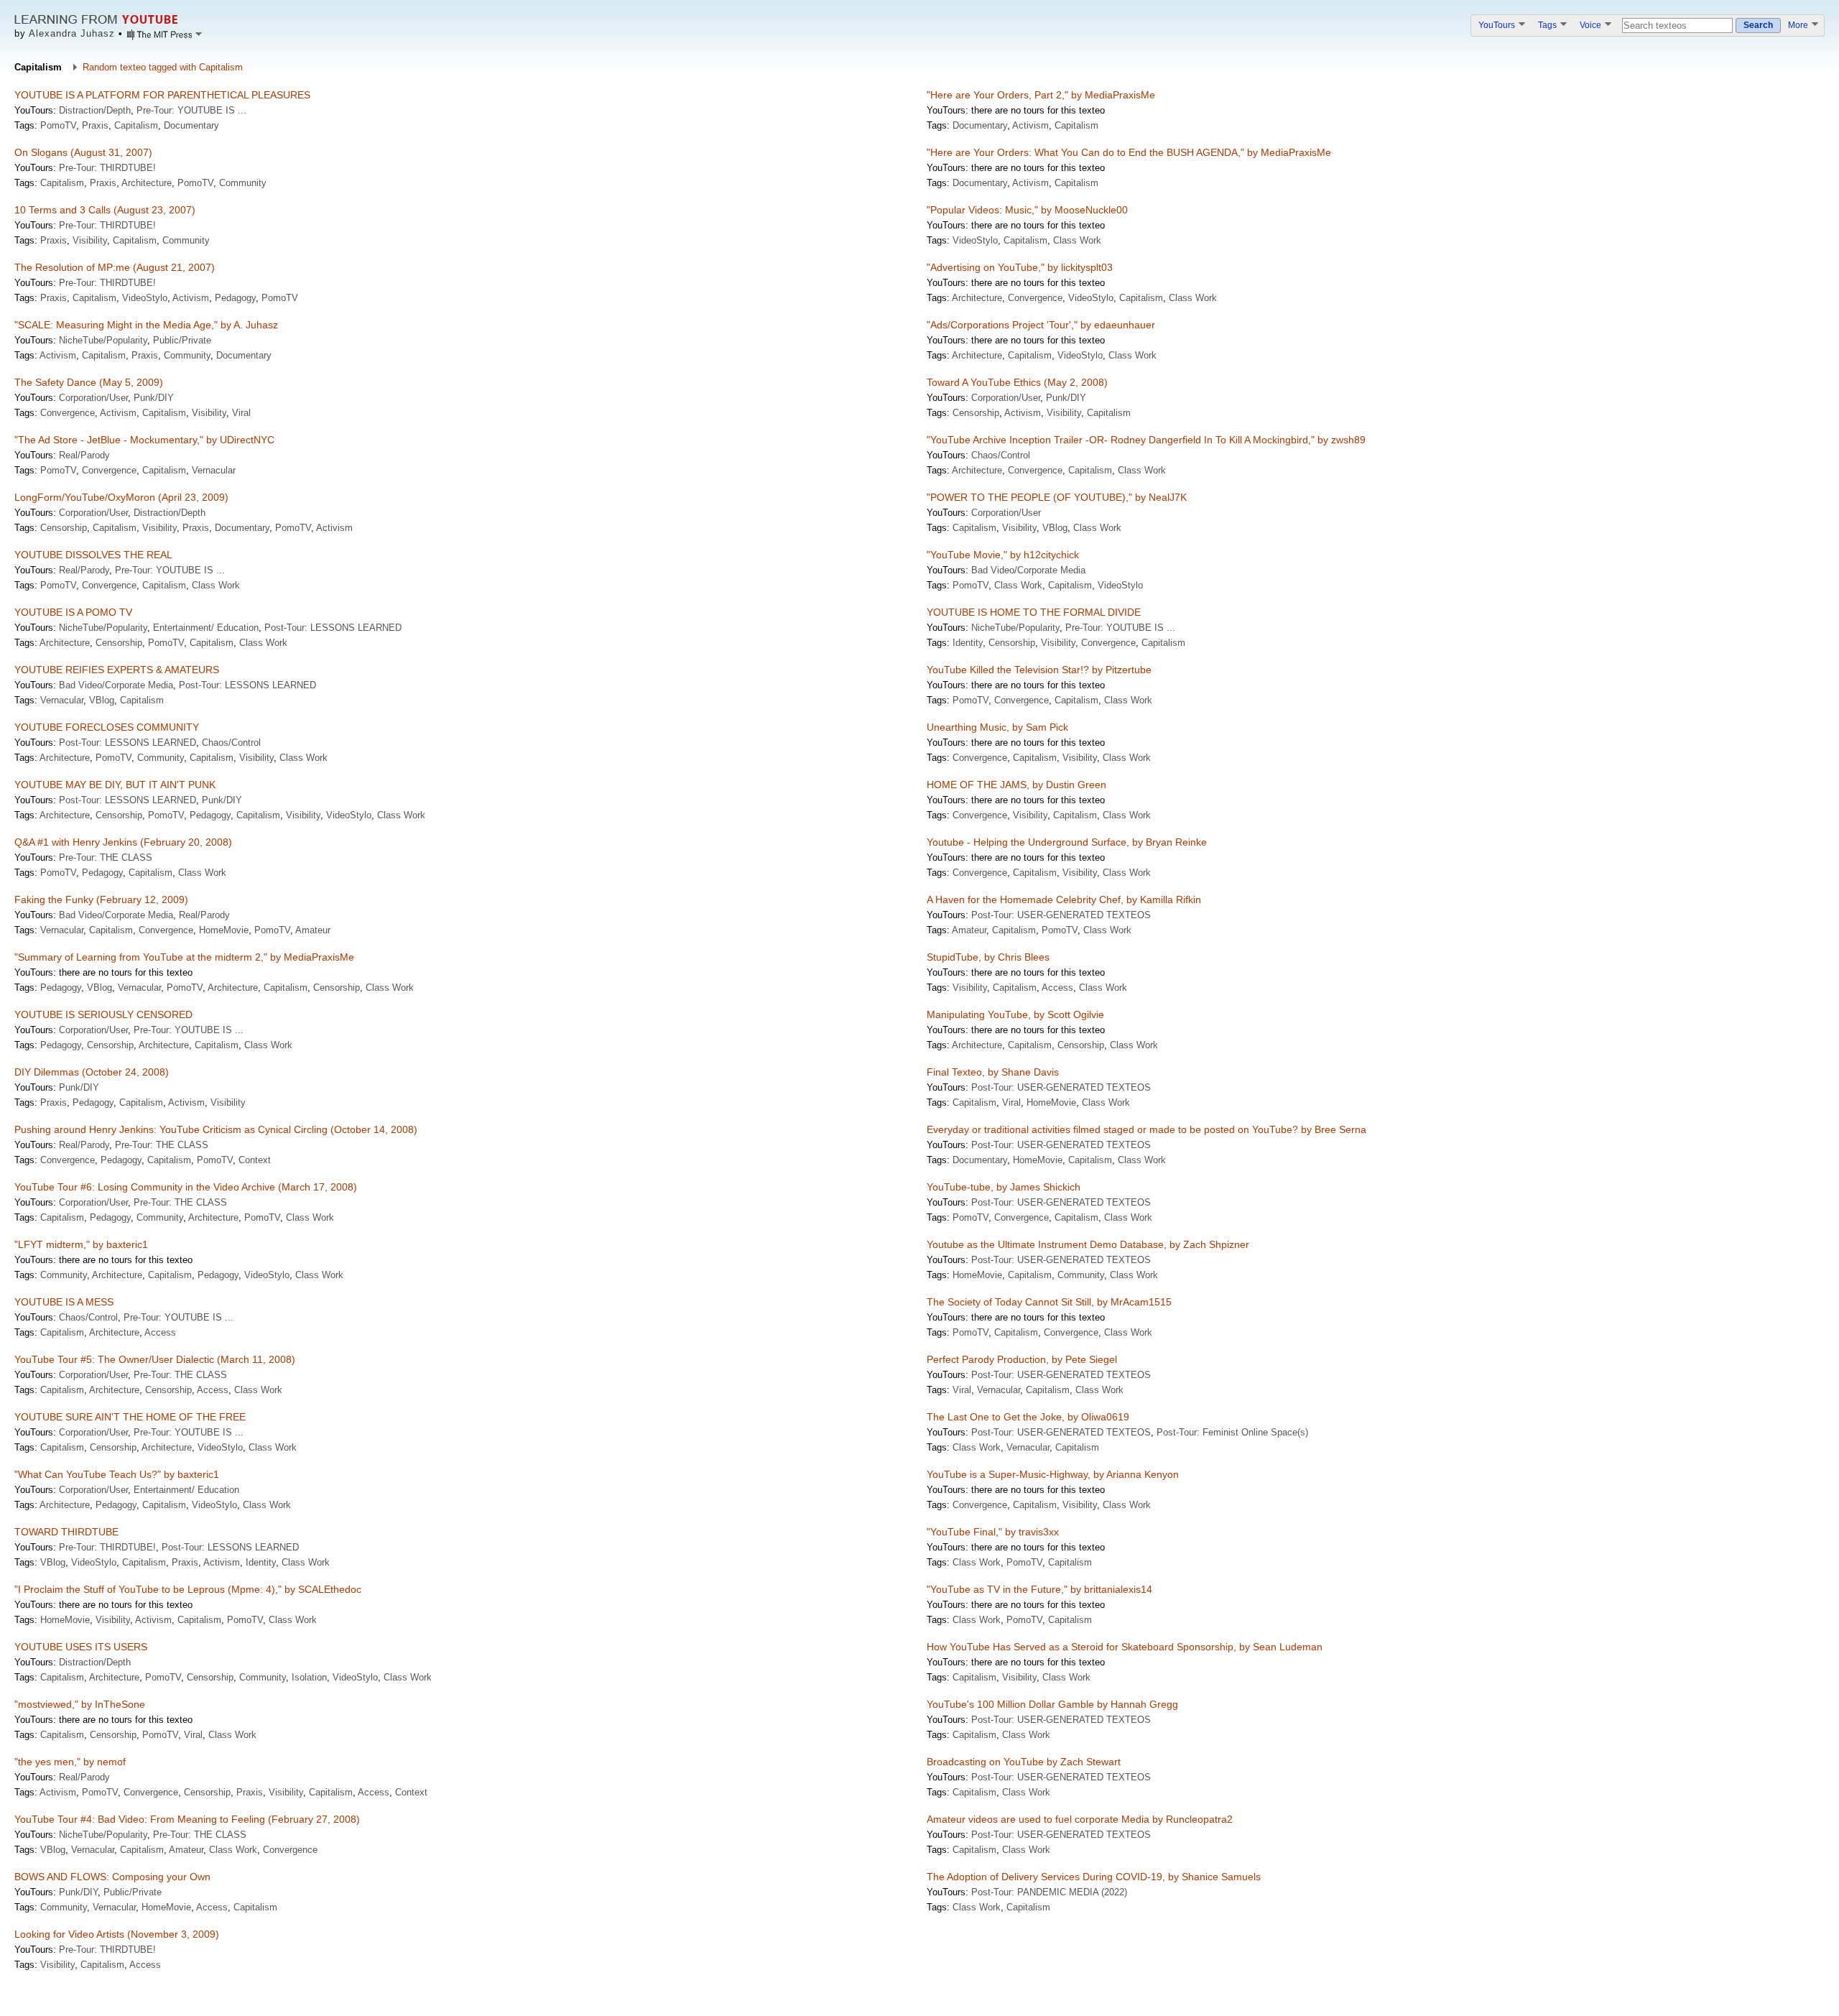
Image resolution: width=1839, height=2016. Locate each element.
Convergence (1035, 298)
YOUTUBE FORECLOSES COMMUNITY (107, 727)
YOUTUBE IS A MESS (64, 1302)
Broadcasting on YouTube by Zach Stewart (1024, 1762)
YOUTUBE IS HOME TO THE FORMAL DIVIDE (1034, 612)
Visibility (90, 240)
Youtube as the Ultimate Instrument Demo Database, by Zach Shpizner (1088, 1244)
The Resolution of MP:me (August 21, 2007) (115, 267)
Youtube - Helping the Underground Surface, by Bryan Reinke (1067, 842)
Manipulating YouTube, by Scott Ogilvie (1015, 1014)
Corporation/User (93, 398)
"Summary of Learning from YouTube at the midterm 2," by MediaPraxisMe (184, 957)
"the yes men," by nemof (70, 1762)
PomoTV (58, 125)
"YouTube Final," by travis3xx (993, 1532)
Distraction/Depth (95, 110)
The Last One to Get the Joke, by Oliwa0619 (1028, 1417)
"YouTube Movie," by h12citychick (1003, 555)
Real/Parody (84, 455)
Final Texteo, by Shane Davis (993, 1072)
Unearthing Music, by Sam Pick (997, 727)
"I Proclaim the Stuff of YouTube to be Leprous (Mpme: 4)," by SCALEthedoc (188, 1589)
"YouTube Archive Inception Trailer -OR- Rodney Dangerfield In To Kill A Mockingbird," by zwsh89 (1146, 440)
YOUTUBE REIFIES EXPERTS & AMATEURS (117, 670)
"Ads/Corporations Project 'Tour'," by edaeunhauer (1041, 325)
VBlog (1055, 528)
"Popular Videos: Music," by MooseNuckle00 (1027, 210)
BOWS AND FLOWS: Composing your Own (112, 1877)
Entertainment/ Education (206, 628)
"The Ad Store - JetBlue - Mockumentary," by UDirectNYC (144, 440)
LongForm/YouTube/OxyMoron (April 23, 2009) (121, 497)
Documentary (191, 125)
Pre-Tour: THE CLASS (106, 857)
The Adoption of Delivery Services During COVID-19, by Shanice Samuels (1094, 1877)
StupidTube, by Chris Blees (988, 957)
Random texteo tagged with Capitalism (163, 67)
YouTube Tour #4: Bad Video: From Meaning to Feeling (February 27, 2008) (187, 1819)
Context (255, 1160)
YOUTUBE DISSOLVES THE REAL (93, 555)
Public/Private (182, 340)
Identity (968, 643)
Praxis (95, 125)
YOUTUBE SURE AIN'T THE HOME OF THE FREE (130, 1417)
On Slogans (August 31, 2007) (83, 152)
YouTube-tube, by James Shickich (1004, 1187)
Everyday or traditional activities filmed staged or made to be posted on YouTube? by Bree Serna (1147, 1129)
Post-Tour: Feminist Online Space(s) (1232, 1432)
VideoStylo (975, 240)
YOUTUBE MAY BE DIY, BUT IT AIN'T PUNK (115, 785)
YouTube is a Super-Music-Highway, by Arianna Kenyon (1053, 1474)
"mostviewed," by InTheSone (80, 1704)
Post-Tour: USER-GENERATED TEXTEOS (1061, 915)
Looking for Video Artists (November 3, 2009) (117, 1934)
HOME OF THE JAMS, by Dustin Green (1016, 785)
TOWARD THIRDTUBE (66, 1532)
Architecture (147, 183)
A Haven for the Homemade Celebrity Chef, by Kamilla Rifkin (1064, 900)
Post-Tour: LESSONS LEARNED (333, 628)
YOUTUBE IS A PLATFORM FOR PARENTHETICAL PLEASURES (162, 95)
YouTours (1498, 25)
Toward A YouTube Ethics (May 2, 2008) (1017, 382)
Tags (1548, 25)
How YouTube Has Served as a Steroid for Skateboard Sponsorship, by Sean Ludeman (1125, 1647)
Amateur (313, 930)
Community (243, 183)
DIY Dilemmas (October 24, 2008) (92, 1072)
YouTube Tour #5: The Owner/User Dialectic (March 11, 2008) (155, 1359)
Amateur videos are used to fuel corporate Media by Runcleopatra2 (1080, 1819)
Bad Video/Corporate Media (1028, 570)
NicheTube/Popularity (103, 340)
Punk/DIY (154, 398)
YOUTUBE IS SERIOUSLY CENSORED (103, 1014)
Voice (1592, 25)
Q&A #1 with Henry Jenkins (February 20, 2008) (123, 842)
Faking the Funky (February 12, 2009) (101, 900)
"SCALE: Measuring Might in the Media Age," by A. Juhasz (146, 325)
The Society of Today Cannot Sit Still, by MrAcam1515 (1049, 1302)
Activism (1030, 125)
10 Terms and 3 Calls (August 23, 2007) (105, 210)
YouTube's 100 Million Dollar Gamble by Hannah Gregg (1052, 1704)
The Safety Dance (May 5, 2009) (89, 382)
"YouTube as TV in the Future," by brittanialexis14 (1039, 1589)
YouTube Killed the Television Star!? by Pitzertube (1039, 670)
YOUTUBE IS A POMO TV (73, 612)
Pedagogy (235, 298)
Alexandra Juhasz (72, 33)
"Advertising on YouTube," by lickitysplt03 (1020, 267)
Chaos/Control (1001, 455)
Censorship (976, 413)
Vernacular (214, 470)
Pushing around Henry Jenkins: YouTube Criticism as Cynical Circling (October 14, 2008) (216, 1129)
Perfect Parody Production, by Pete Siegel (1022, 1359)
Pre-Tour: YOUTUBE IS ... (191, 110)
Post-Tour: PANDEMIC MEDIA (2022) (1049, 1892)
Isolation (309, 1677)
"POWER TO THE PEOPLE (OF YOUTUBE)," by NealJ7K (1057, 497)
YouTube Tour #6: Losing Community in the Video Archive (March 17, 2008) (186, 1187)
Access (1057, 988)
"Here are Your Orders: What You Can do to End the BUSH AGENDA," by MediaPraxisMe (1129, 152)
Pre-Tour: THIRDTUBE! (107, 168)
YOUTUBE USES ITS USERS (81, 1647)
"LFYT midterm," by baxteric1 (81, 1244)
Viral (241, 413)
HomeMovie (224, 930)
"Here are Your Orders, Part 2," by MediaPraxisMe (1041, 95)
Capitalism (136, 125)
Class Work (1077, 240)
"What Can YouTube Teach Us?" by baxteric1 (117, 1474)
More (1799, 25)
